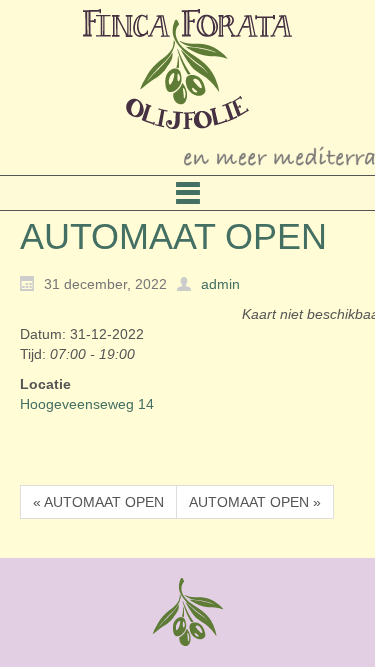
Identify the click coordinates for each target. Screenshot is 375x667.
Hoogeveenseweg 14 (87, 404)
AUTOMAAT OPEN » (255, 502)
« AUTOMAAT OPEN (98, 502)
